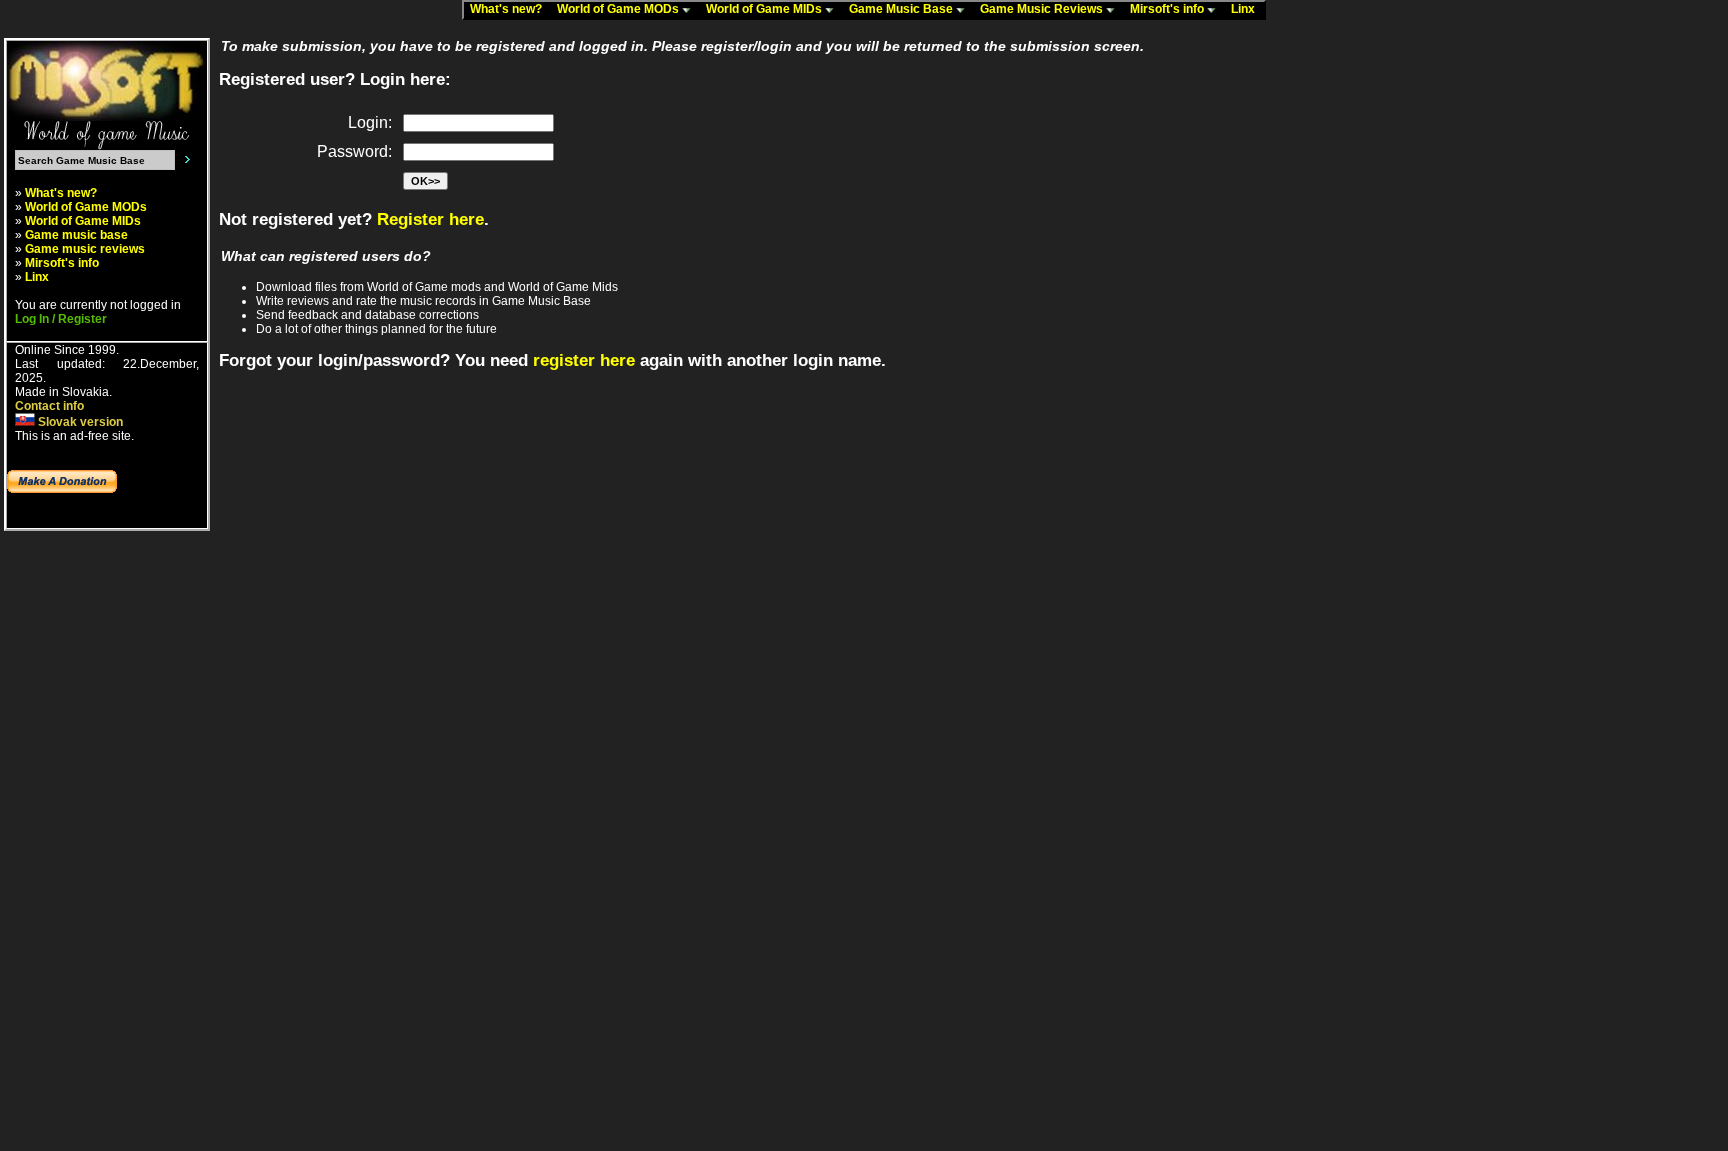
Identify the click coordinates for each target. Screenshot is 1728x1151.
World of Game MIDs (765, 9)
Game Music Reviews (1043, 9)
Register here (430, 219)
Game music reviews (85, 249)
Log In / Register (61, 319)
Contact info (49, 406)
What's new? (510, 9)
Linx (1247, 9)
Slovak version (79, 422)
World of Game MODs (619, 9)
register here (584, 360)
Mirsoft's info (1168, 9)
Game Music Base (902, 9)
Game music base (76, 235)
